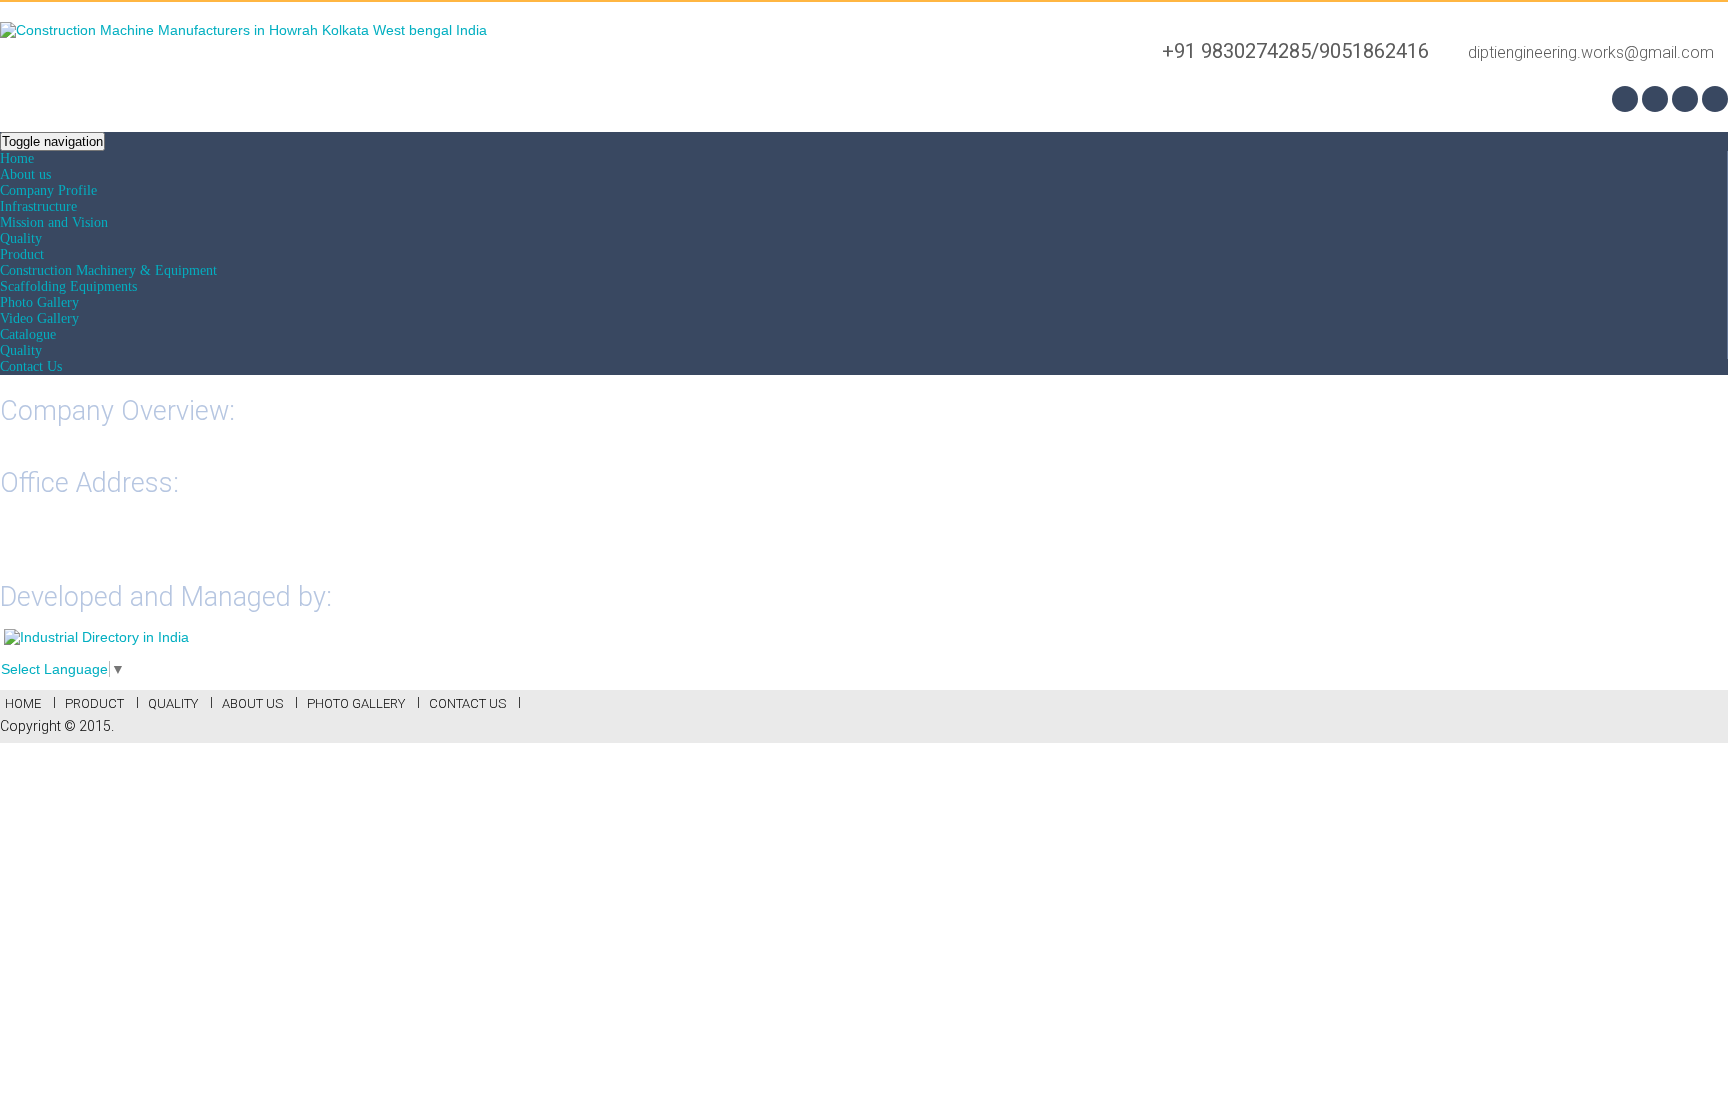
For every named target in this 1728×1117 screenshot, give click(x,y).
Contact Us (31, 366)
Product (22, 254)
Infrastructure (38, 206)
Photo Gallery (39, 302)
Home (17, 158)
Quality (21, 238)
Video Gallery (39, 318)
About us (25, 174)
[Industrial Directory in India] (96, 637)
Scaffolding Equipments (68, 286)
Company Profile (48, 190)
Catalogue (28, 334)
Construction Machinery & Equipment (108, 270)
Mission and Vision (54, 222)
